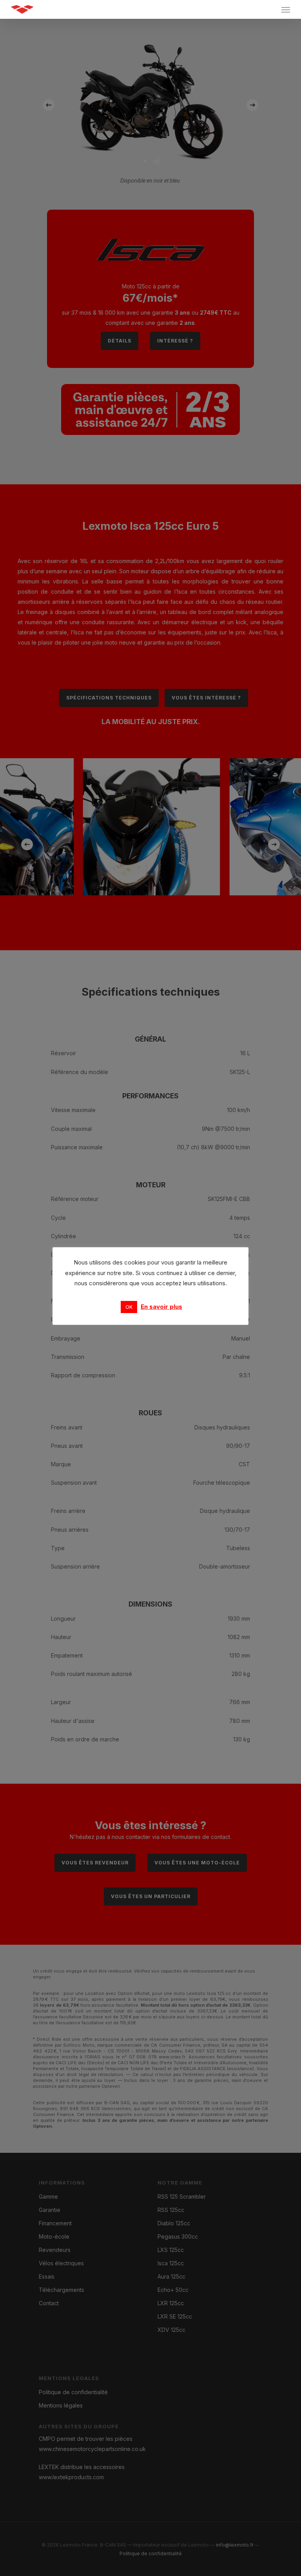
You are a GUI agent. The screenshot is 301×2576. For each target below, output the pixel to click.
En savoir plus (161, 1307)
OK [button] (129, 1307)
